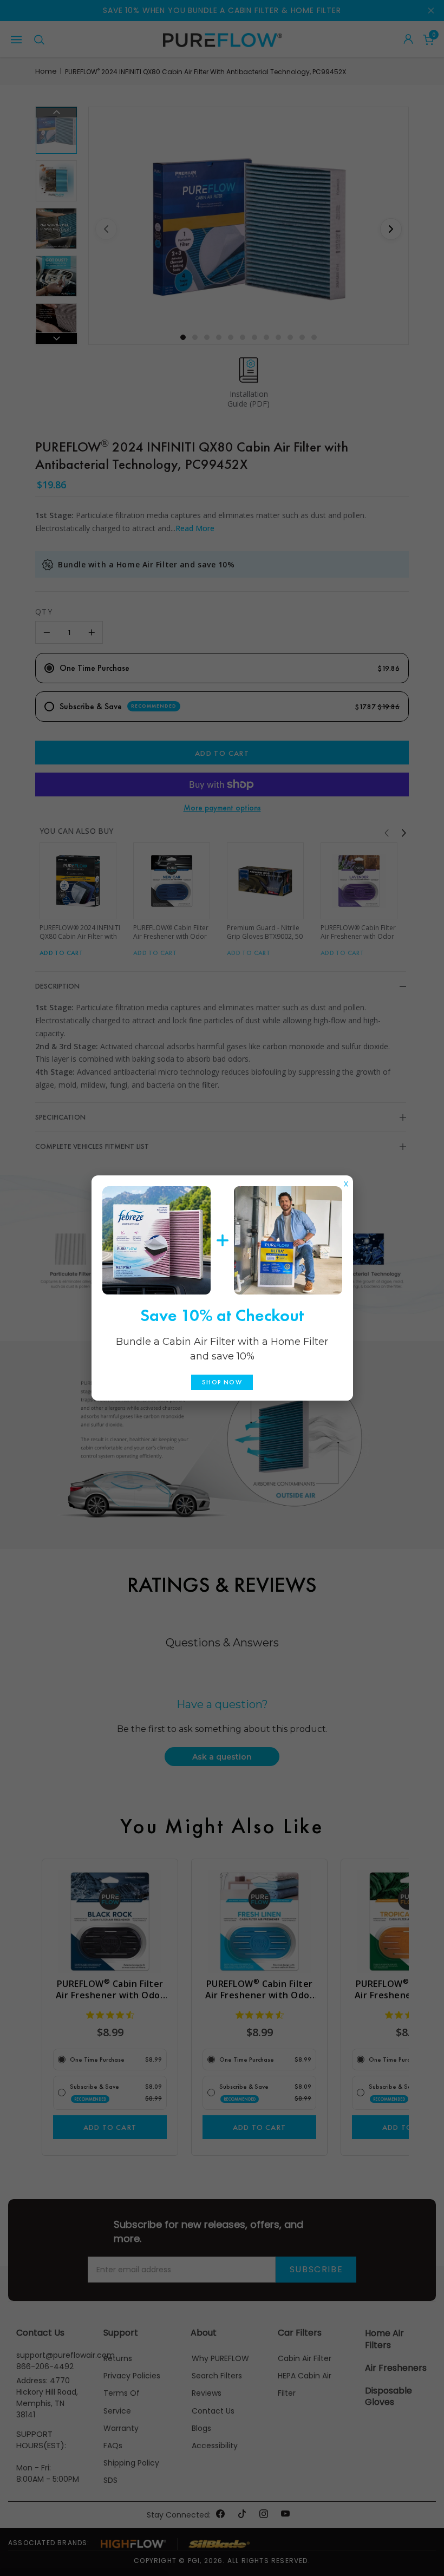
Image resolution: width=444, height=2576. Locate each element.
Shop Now (222, 1382)
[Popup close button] (346, 1181)
